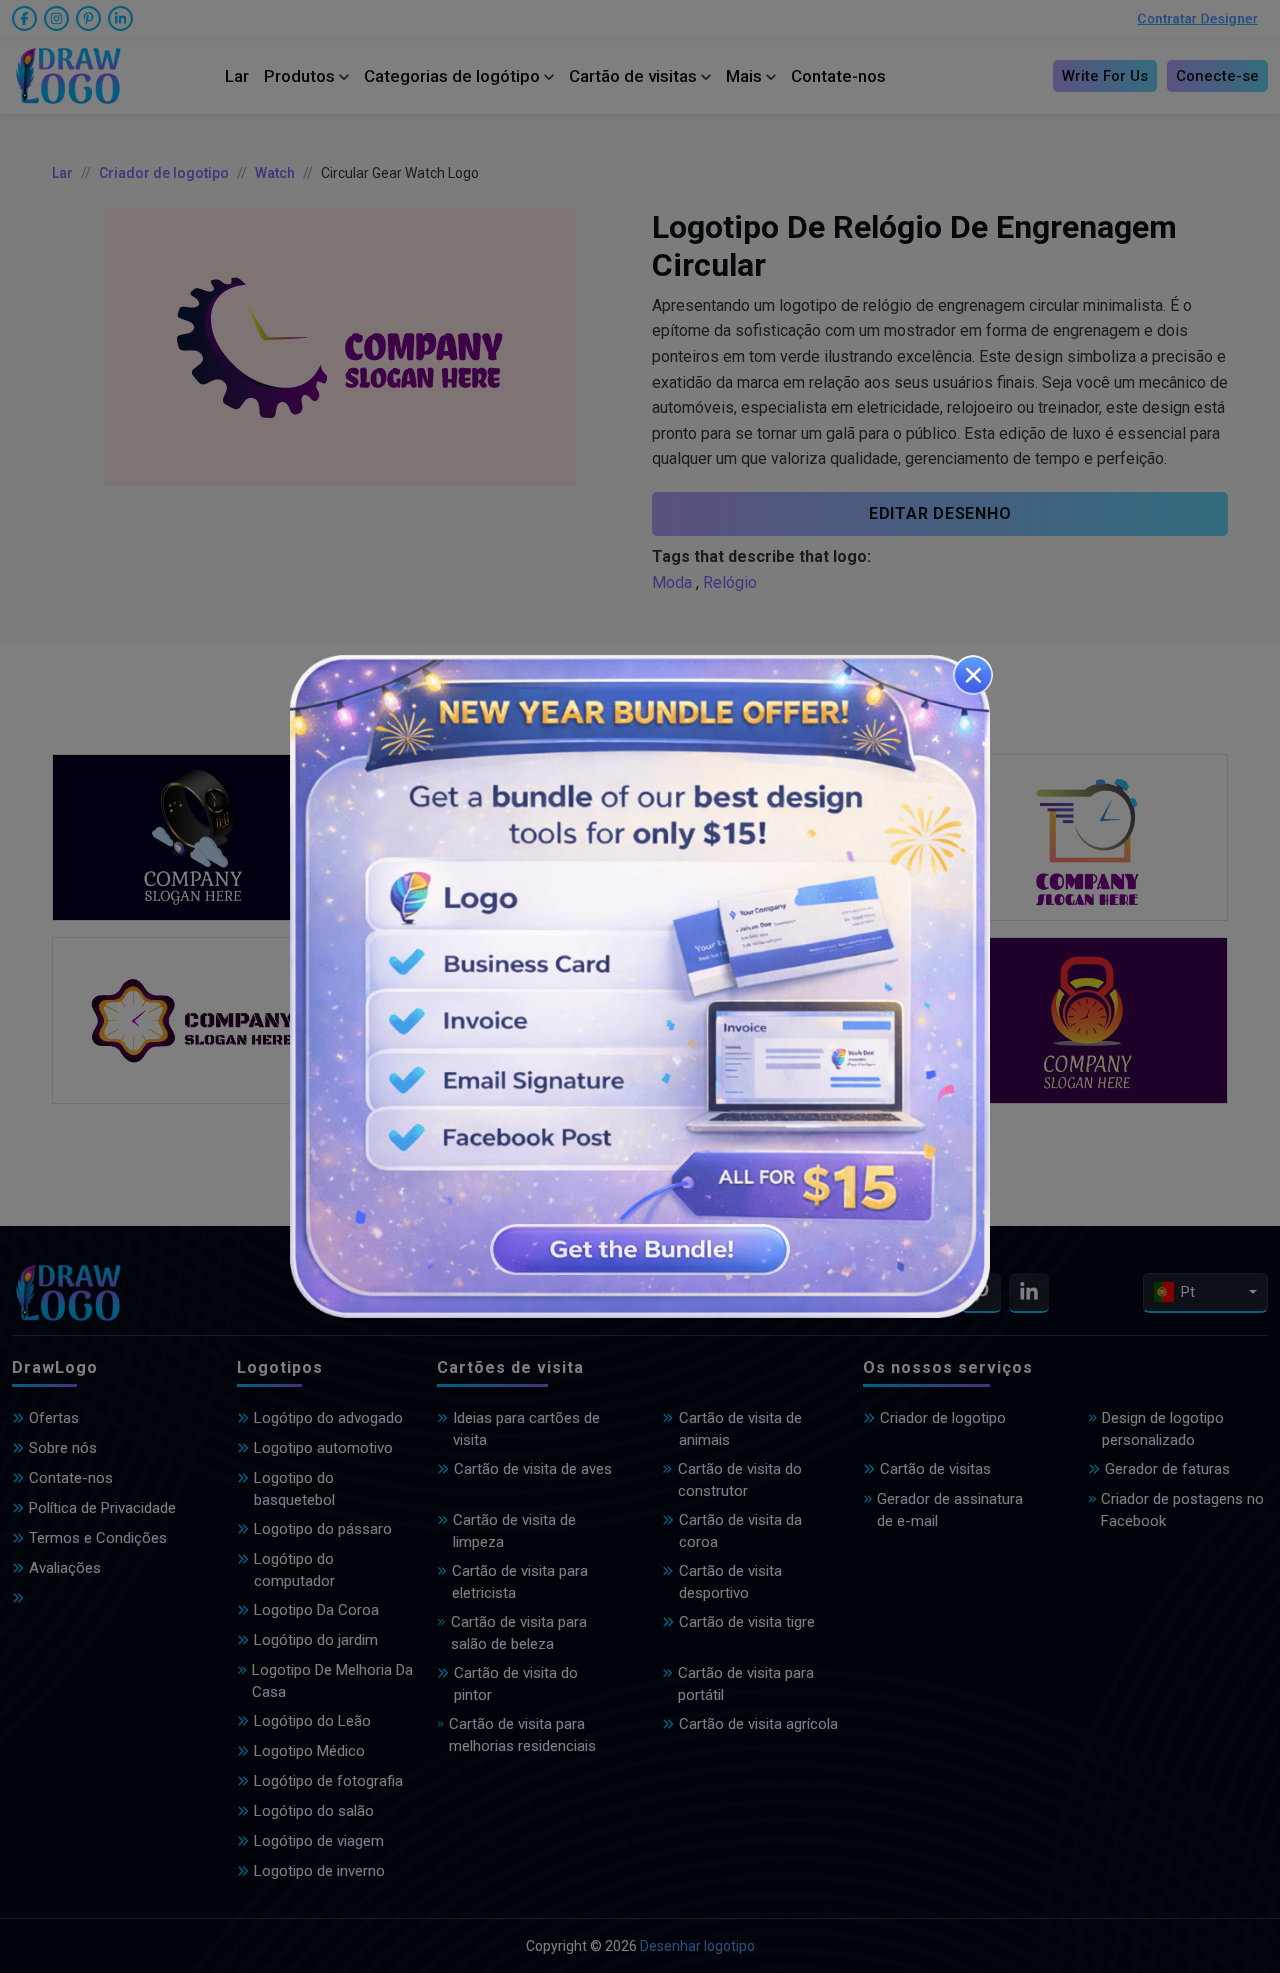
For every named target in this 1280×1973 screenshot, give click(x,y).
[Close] (973, 675)
